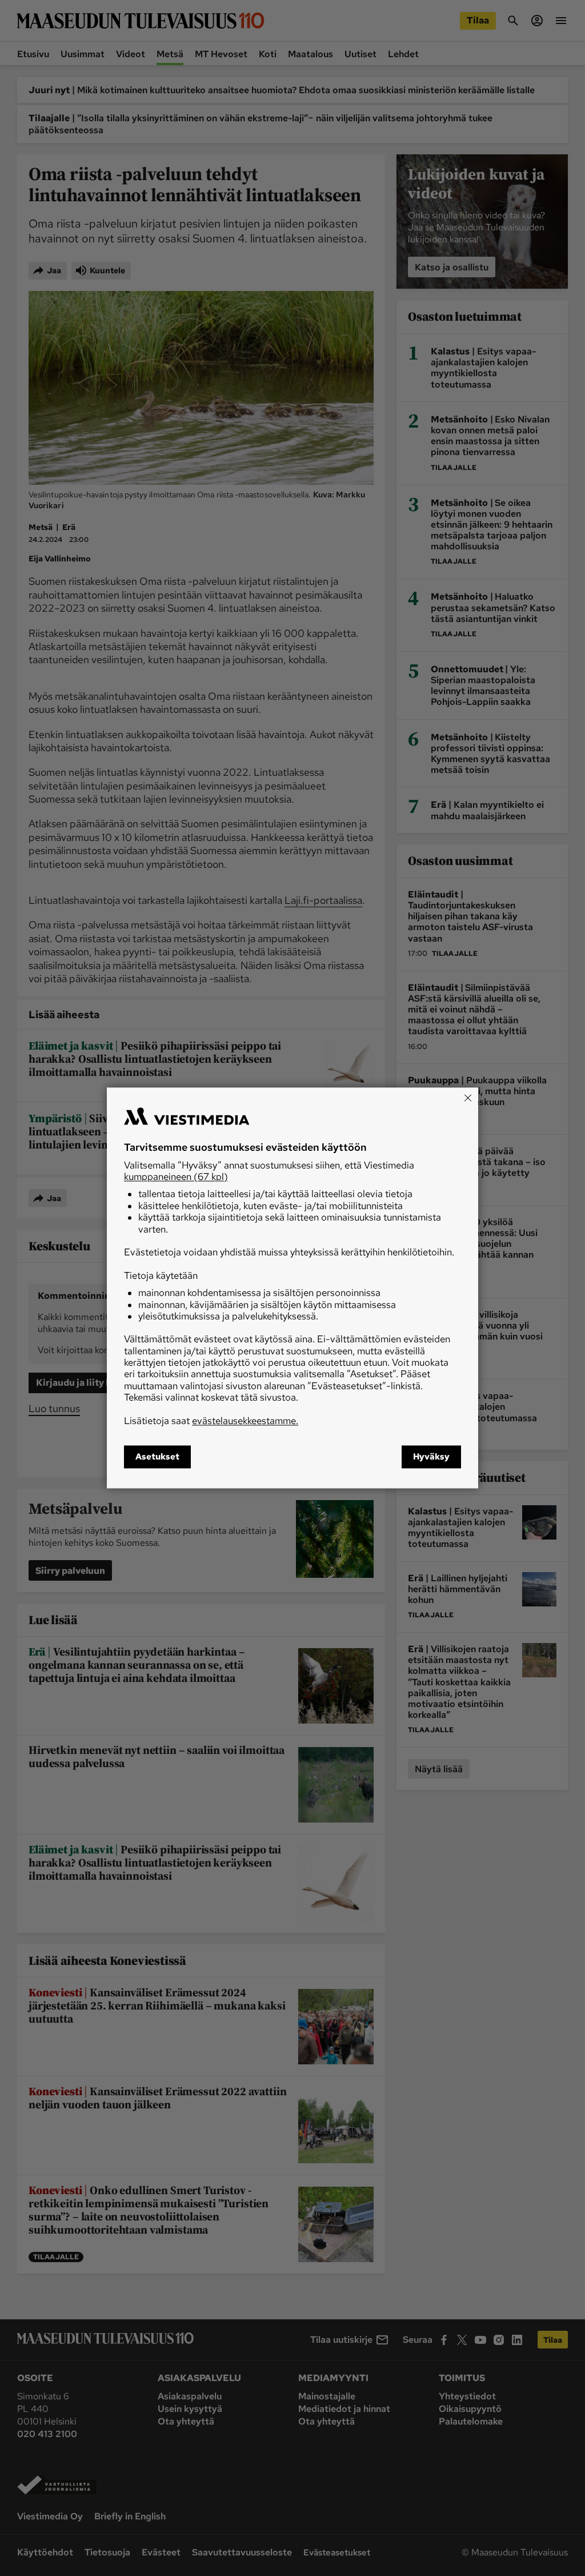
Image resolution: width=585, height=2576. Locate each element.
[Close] (468, 1098)
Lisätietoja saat (211, 1421)
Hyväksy (431, 1457)
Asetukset (157, 1457)
